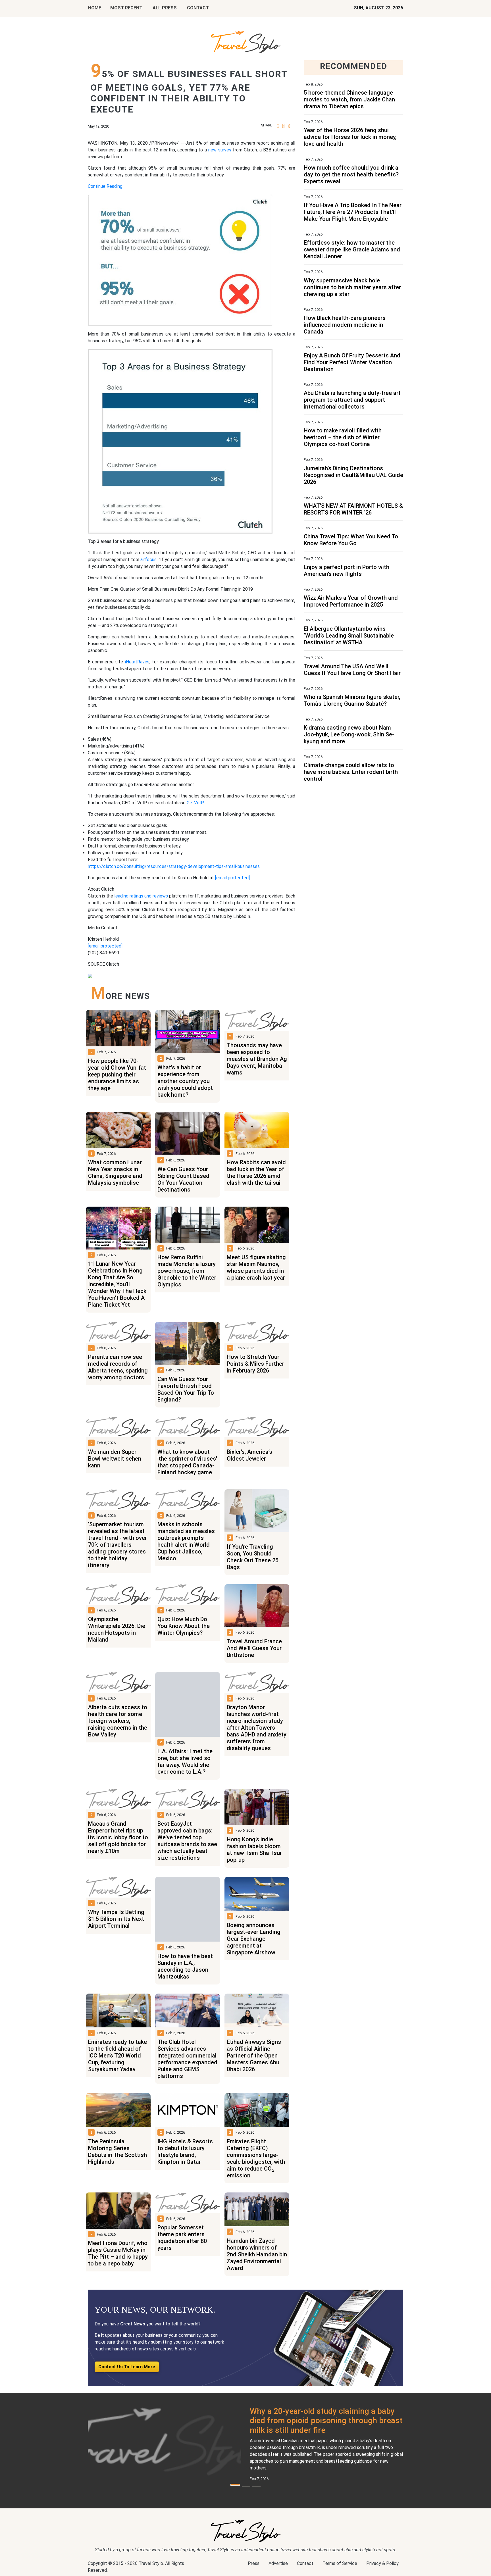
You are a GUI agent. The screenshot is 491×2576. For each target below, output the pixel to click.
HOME (95, 8)
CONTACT (198, 8)
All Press (165, 8)
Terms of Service (340, 2563)
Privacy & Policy (382, 2563)
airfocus (148, 560)
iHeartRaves (137, 662)
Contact (305, 2563)
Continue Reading (105, 186)
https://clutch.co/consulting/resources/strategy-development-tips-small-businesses (174, 866)
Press (254, 2563)
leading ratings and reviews (141, 896)
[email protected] (232, 878)
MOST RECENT (126, 8)
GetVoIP (195, 803)
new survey (220, 150)
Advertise (278, 2563)
